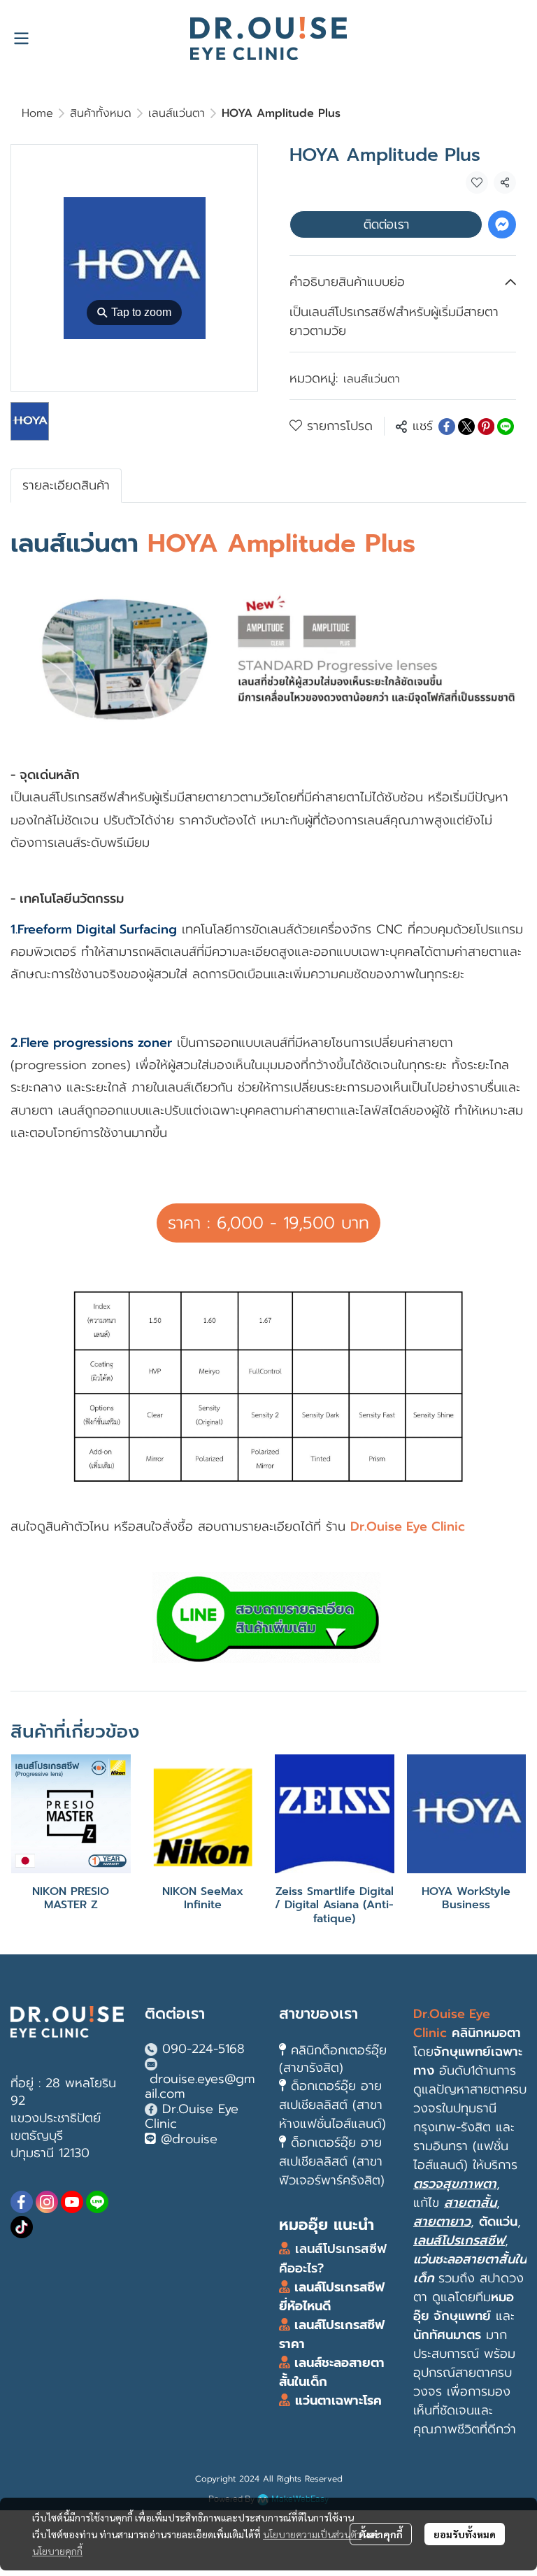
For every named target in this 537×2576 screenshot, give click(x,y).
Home (37, 113)
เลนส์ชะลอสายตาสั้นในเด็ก (332, 2372)
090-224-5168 (203, 2049)
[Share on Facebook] (447, 427)
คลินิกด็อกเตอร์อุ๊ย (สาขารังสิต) (333, 2059)
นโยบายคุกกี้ (57, 2551)
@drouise (189, 2139)
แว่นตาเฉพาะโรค (338, 2400)
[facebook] (22, 2202)
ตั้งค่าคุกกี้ (381, 2534)
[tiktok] (22, 2227)
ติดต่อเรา (386, 224)
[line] (97, 2202)
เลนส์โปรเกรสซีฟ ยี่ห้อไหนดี (332, 2297)
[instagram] (47, 2202)
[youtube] (72, 2202)
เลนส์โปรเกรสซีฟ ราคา (332, 2334)
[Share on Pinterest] (486, 427)
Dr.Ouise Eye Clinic (192, 2117)
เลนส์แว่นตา (177, 113)
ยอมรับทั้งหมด (465, 2534)
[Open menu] (21, 38)
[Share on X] (466, 427)
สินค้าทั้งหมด (101, 113)
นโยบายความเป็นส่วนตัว (312, 2534)
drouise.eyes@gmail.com (200, 2087)
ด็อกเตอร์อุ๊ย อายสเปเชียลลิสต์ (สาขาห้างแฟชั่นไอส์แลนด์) (332, 2105)
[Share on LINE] (506, 427)
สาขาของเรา (318, 2013)
